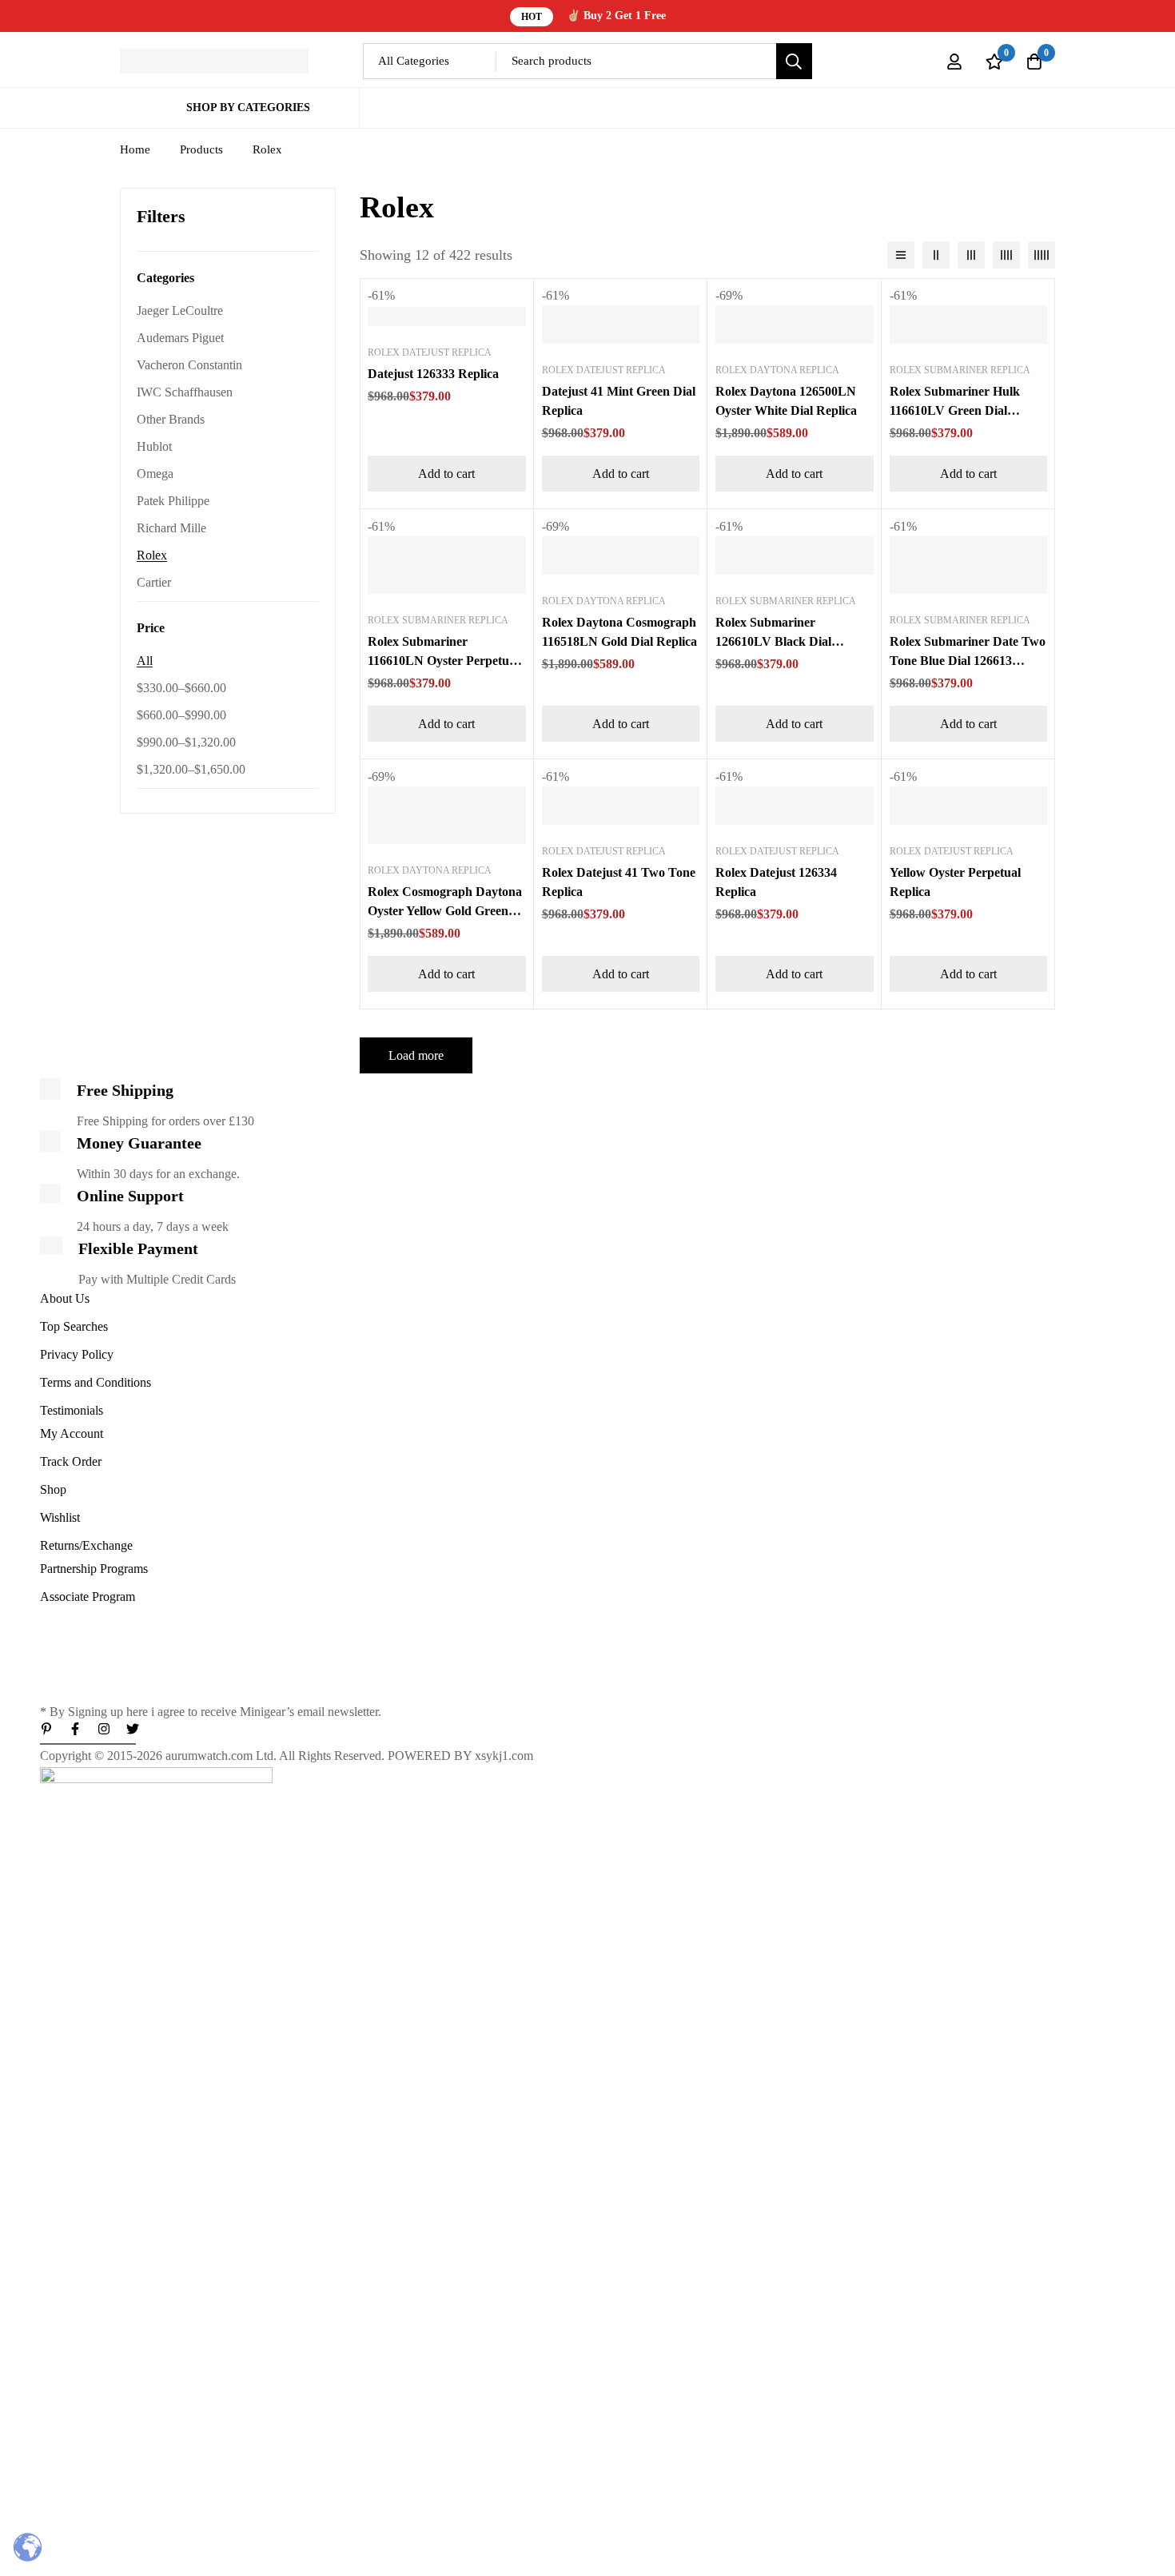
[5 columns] (1042, 255)
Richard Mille (171, 528)
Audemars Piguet (180, 338)
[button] (447, 474)
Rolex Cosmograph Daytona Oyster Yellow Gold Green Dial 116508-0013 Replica (445, 911)
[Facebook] (75, 1729)
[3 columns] (971, 255)
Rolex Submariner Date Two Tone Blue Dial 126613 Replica (968, 661)
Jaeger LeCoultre (180, 311)
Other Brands (171, 419)
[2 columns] (936, 255)
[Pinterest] (46, 1729)
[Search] (794, 61)
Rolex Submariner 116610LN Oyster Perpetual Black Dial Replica (443, 661)
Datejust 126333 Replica (433, 374)
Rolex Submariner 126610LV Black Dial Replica (773, 641)
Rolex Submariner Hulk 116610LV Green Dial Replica (955, 410)
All (145, 661)
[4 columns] (1006, 255)
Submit (87, 1684)
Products (201, 149)
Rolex (152, 555)
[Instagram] (104, 1729)
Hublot (154, 446)
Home (135, 149)
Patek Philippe (173, 501)
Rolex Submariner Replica (960, 370)
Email (60, 1620)
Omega (155, 474)
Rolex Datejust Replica (430, 352)
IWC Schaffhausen (185, 392)
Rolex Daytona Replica (777, 370)
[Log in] (954, 62)
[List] (901, 255)
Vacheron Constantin (189, 365)
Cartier (154, 582)
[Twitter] (133, 1729)
